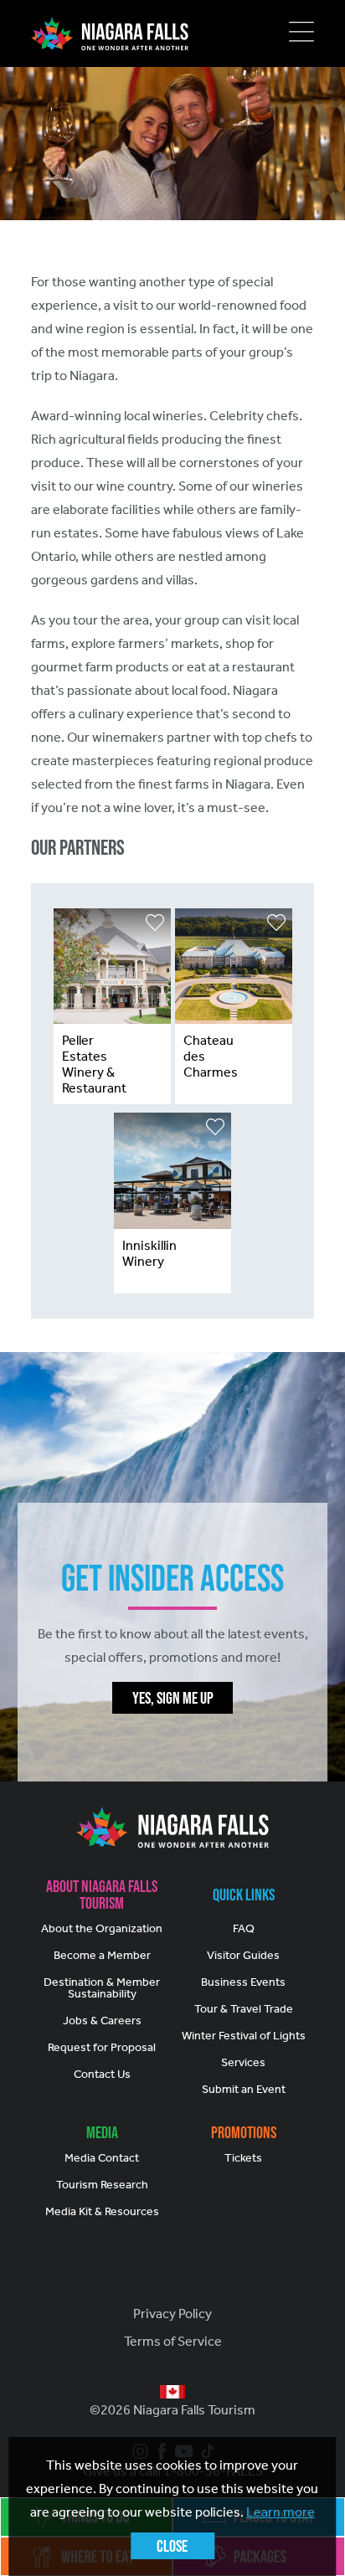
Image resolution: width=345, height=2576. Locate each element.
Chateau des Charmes (211, 1056)
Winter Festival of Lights (244, 2036)
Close (172, 2546)
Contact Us (102, 2074)
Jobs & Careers (102, 2021)
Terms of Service (173, 2341)
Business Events (243, 1982)
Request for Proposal (102, 2047)
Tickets (243, 2158)
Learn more (281, 2512)
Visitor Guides (243, 1955)
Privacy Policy (172, 2314)
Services (243, 2062)
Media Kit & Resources (102, 2211)
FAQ (244, 1928)
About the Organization (102, 1928)
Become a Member (102, 1955)
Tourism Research (102, 2185)
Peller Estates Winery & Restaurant (94, 1064)
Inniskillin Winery (149, 1253)
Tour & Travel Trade (244, 2009)
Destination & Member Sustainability (102, 1988)
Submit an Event (244, 2089)
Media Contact (102, 2158)
